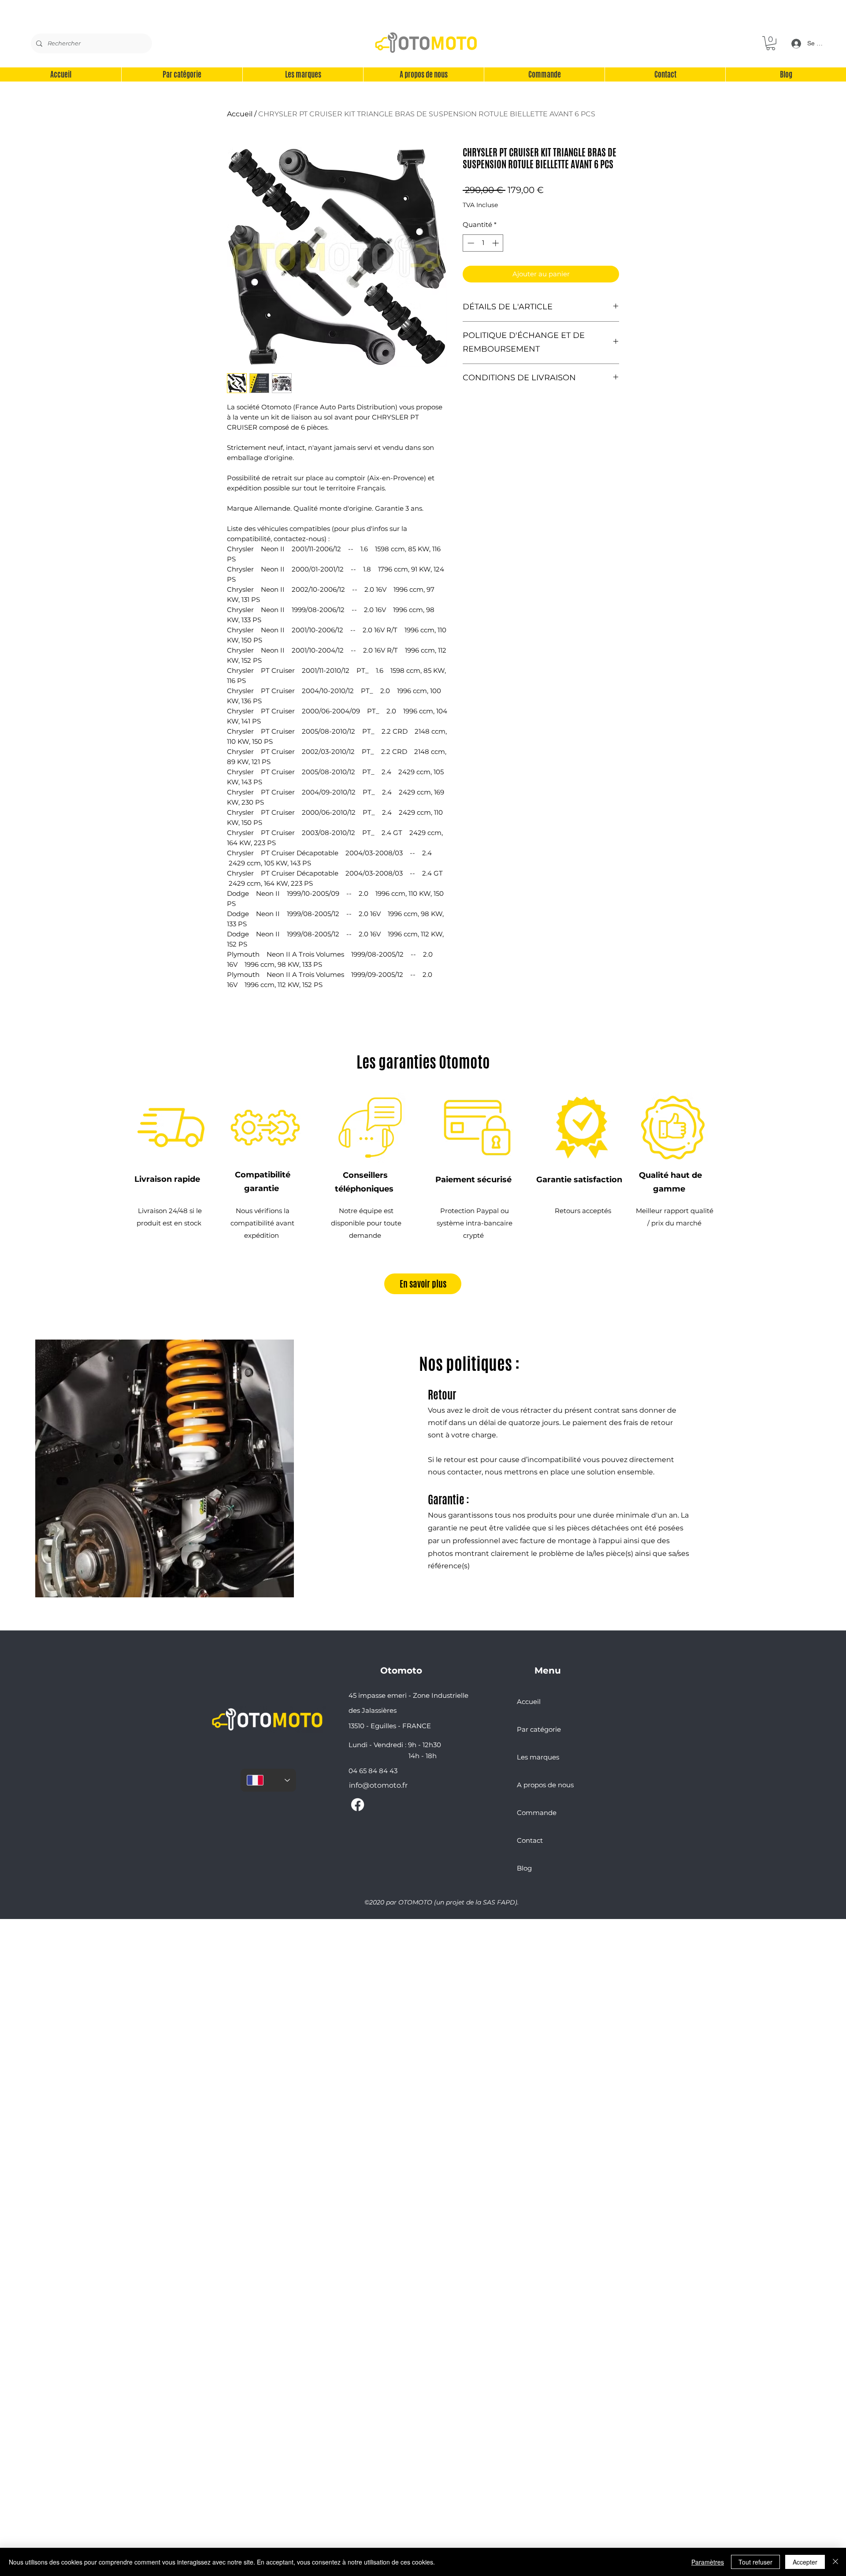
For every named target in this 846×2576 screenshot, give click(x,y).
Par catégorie (539, 1729)
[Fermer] (835, 2562)
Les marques (538, 1757)
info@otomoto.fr (378, 1785)
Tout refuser (755, 2562)
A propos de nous (545, 1785)
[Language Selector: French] (268, 1780)
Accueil (240, 114)
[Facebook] (358, 1805)
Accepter (805, 2562)
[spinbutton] (483, 243)
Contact (530, 1840)
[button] (771, 43)
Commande (537, 1813)
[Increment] (496, 243)
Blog (524, 1868)
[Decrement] (470, 243)
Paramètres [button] (708, 2562)
